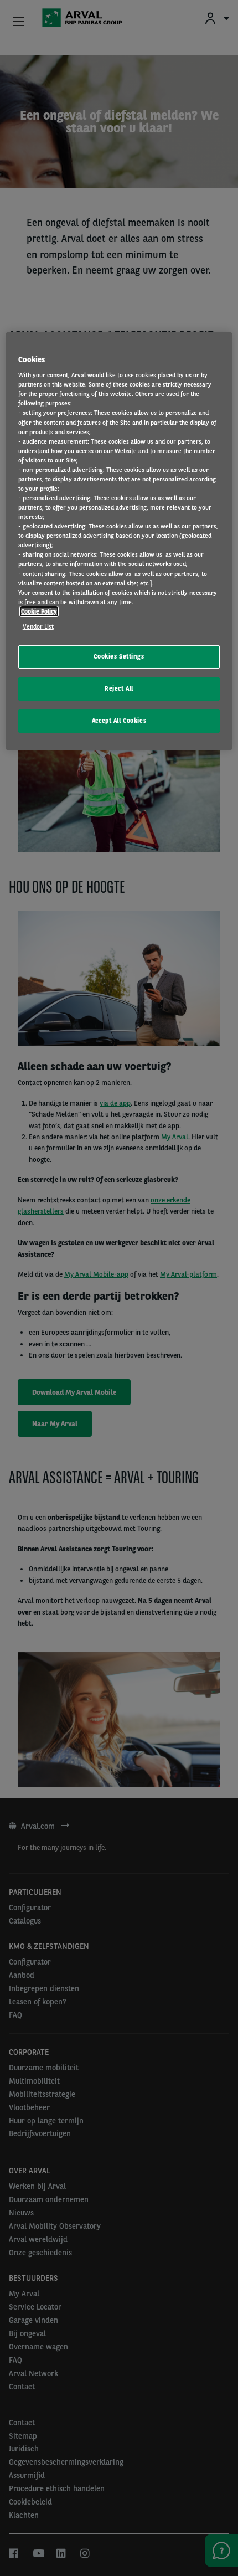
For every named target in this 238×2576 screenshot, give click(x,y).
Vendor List (38, 626)
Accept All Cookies (119, 721)
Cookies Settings (119, 656)
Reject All (119, 688)
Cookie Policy (39, 611)
